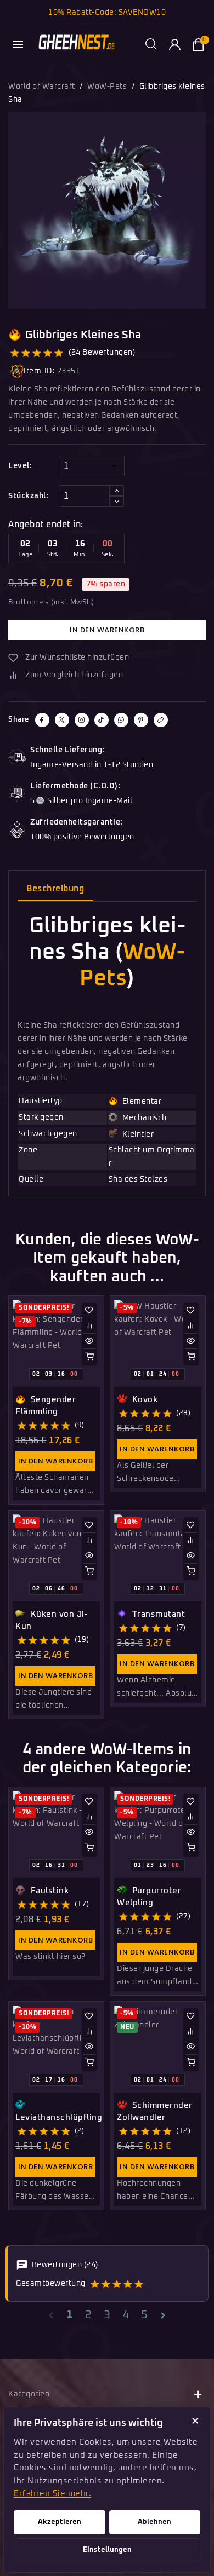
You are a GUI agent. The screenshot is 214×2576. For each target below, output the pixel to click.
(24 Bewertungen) (102, 353)
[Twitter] (62, 720)
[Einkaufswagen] (198, 44)
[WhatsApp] (121, 720)
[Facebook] (42, 720)
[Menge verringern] (117, 502)
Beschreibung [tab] (55, 889)
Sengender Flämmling (46, 1406)
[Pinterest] (141, 720)
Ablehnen (154, 2522)
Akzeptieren (60, 2522)
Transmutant (157, 1614)
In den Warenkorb (107, 630)
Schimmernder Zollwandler (155, 2111)
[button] (151, 44)
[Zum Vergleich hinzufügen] (89, 1326)
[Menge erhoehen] (117, 491)
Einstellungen (107, 2550)
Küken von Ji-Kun (51, 1620)
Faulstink (48, 1891)
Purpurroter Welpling (149, 1897)
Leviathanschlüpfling (59, 2117)
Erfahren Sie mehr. (52, 2494)
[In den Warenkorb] (89, 1356)
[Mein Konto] (174, 44)
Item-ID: (39, 371)
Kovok (143, 1400)
